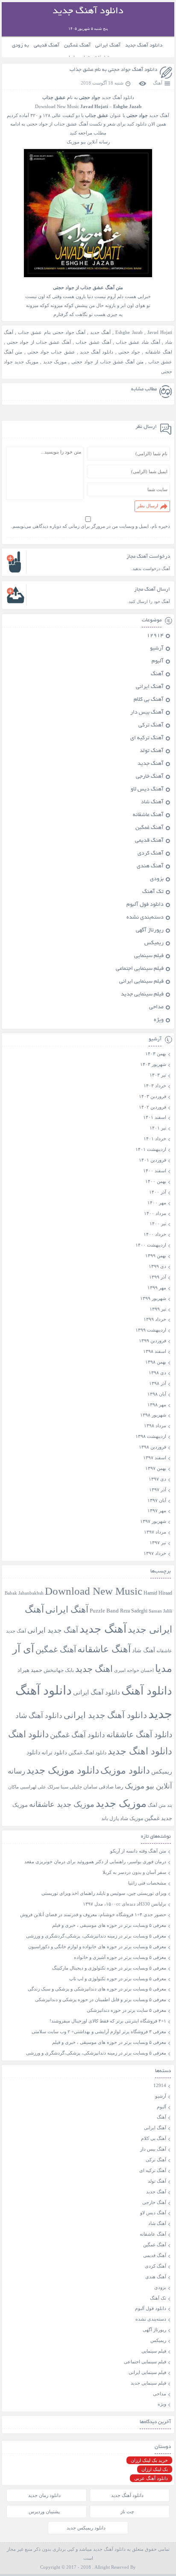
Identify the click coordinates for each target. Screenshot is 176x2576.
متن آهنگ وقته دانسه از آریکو (138, 1851)
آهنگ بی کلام (149, 700)
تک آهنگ (153, 892)
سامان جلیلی (84, 1787)
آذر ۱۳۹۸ (158, 1383)
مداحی (156, 1007)
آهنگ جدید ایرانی (53, 1630)
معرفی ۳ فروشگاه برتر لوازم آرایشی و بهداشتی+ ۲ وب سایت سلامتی (99, 2032)
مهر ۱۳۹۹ (157, 1288)
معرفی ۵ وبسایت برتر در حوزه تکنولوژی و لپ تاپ (118, 1979)
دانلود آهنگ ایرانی (97, 1692)
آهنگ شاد (152, 802)
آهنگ (158, 83)
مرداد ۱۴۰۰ (155, 1213)
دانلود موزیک (125, 1770)
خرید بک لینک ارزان (149, 2460)
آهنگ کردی (151, 854)
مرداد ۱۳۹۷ (155, 1532)
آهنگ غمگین (77, 45)
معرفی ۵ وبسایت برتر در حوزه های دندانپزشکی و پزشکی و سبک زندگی (97, 1989)
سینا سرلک (58, 1787)
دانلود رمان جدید (44, 2495)
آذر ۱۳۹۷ (158, 1490)
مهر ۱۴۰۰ (157, 1203)
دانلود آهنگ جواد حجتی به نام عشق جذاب (113, 70)
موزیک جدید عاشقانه (62, 1804)
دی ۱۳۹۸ (157, 1373)
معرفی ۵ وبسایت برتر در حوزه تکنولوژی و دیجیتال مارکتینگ (109, 1968)
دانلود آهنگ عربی (151, 2478)
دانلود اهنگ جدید (140, 1751)
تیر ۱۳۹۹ (158, 1309)
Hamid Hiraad (158, 1593)
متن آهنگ (157, 1805)
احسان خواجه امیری (134, 1670)
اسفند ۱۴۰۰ (155, 1171)
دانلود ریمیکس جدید (86, 2528)
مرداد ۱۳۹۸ (155, 1426)
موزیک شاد (132, 1819)
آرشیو (157, 649)
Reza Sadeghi (134, 1611)
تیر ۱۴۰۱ (158, 1128)
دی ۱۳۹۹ (157, 1266)
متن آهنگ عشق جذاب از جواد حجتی (107, 362)
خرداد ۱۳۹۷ (155, 1553)
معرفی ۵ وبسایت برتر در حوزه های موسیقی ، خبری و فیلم (109, 1925)
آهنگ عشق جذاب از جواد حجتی (39, 342)
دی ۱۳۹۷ (157, 1479)
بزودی (157, 879)
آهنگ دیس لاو (147, 790)
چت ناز (127, 2512)
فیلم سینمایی (149, 956)
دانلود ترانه (54, 1752)
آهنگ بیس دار (147, 713)
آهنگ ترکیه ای (147, 738)
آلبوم (158, 662)
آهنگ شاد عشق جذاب (138, 342)
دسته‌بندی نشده (145, 918)
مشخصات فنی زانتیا (147, 1883)
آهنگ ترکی (151, 726)
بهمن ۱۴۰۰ (156, 1181)
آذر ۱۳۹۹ (158, 1277)
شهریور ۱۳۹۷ (153, 1521)
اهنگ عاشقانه (159, 352)
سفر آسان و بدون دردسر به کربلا (134, 1872)
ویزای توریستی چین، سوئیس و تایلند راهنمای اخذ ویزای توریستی (104, 1893)
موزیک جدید (55, 362)
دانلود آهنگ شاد (39, 1716)
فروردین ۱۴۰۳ (153, 1096)
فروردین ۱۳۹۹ (153, 1341)
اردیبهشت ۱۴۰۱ (151, 1149)
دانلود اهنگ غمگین (87, 1753)
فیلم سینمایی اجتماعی (140, 969)
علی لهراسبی (33, 1787)
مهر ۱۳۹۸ (157, 1405)
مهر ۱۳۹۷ (157, 1510)
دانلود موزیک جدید (63, 1770)
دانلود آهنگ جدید (144, 45)
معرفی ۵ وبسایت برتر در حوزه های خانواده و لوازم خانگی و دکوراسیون (97, 1947)
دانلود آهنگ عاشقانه (139, 1734)
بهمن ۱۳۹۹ (156, 1256)
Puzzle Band (104, 1611)
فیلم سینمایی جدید (142, 995)
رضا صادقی (111, 1787)
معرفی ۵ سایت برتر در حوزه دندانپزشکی (126, 2010)
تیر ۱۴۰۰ (158, 1224)
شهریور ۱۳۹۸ (153, 1415)
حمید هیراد (30, 1670)
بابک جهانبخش (59, 1670)
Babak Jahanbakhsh (24, 1593)
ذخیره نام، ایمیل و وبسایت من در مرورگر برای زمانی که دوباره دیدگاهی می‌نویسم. (91, 526)
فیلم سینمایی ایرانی (141, 982)
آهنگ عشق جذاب (93, 342)
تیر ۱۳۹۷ (158, 1543)
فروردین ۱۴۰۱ (153, 1160)
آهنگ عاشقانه (148, 815)
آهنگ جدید (100, 332)
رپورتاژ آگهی (150, 931)
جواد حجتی (129, 352)
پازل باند (110, 1818)
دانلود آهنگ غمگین (78, 1735)
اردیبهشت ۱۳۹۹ (151, 1330)
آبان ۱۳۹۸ (157, 1394)
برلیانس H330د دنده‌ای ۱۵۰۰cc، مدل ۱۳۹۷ (125, 1904)
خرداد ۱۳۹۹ (155, 1319)
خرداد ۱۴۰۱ (155, 1139)
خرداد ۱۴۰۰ (155, 1234)
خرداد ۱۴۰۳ (155, 1086)
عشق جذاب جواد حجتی (51, 352)
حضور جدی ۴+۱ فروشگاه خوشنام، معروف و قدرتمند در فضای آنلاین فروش (93, 1914)
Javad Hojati (160, 332)
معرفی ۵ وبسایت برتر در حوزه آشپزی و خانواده (120, 1957)
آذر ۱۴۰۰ (158, 1192)
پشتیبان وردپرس (44, 2512)
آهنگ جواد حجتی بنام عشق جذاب (52, 332)
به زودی (21, 45)
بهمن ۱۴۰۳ (156, 1054)
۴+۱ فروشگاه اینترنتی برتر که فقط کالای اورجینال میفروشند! (108, 2021)
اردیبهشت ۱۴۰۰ (151, 1245)
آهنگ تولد (152, 751)
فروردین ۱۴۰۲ (153, 1107)
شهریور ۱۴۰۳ (153, 1064)
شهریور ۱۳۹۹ (153, 1298)
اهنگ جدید (94, 1669)
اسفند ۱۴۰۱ (155, 1117)
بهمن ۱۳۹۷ (156, 1468)
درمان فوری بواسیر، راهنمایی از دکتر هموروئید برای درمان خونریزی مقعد (95, 1862)
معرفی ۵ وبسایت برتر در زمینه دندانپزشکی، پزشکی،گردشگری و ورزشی (96, 1936)
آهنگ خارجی (150, 777)
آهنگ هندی (150, 866)
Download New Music (57, 106)
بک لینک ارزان (155, 2469)
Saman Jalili (160, 1611)
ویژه (159, 1020)
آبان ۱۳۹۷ (157, 1500)
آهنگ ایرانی (108, 45)
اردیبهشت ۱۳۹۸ (151, 1436)
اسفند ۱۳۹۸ (155, 1351)
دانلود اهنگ (28, 1734)
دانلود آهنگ (147, 1691)
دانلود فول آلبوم (145, 905)
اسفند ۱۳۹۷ (155, 1458)
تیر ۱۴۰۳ (158, 1075)
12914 (155, 636)
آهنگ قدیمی (47, 45)
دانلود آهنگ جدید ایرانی (105, 1715)
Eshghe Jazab (129, 332)
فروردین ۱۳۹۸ (153, 1447)
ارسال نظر (148, 506)
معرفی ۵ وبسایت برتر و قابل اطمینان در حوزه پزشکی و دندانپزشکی (101, 1999)
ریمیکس (154, 943)
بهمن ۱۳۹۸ (156, 1362)
